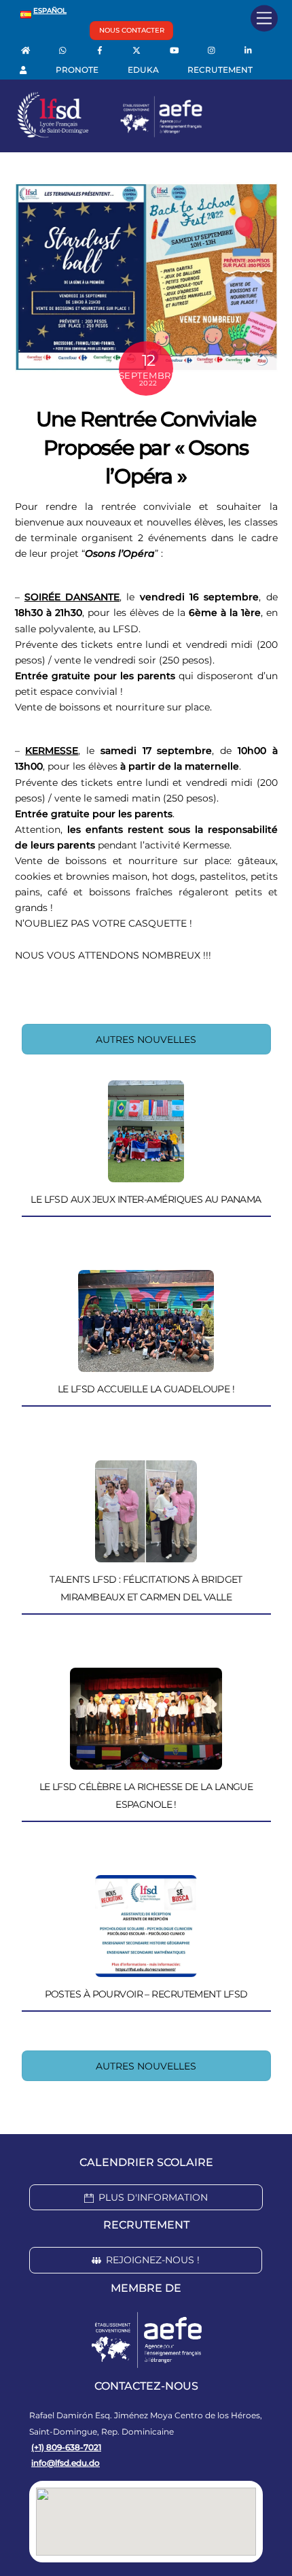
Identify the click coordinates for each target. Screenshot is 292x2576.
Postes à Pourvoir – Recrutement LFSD (146, 1994)
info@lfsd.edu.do (66, 2463)
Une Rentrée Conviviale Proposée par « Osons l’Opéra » (146, 448)
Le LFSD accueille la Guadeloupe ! (146, 1389)
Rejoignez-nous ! (153, 2260)
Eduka (143, 70)
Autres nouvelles (146, 1040)
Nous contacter (132, 30)
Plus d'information (153, 2197)
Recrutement (220, 70)
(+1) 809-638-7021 (66, 2447)
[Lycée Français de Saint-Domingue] (110, 135)
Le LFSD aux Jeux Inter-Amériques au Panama (146, 1199)
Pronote (77, 70)
